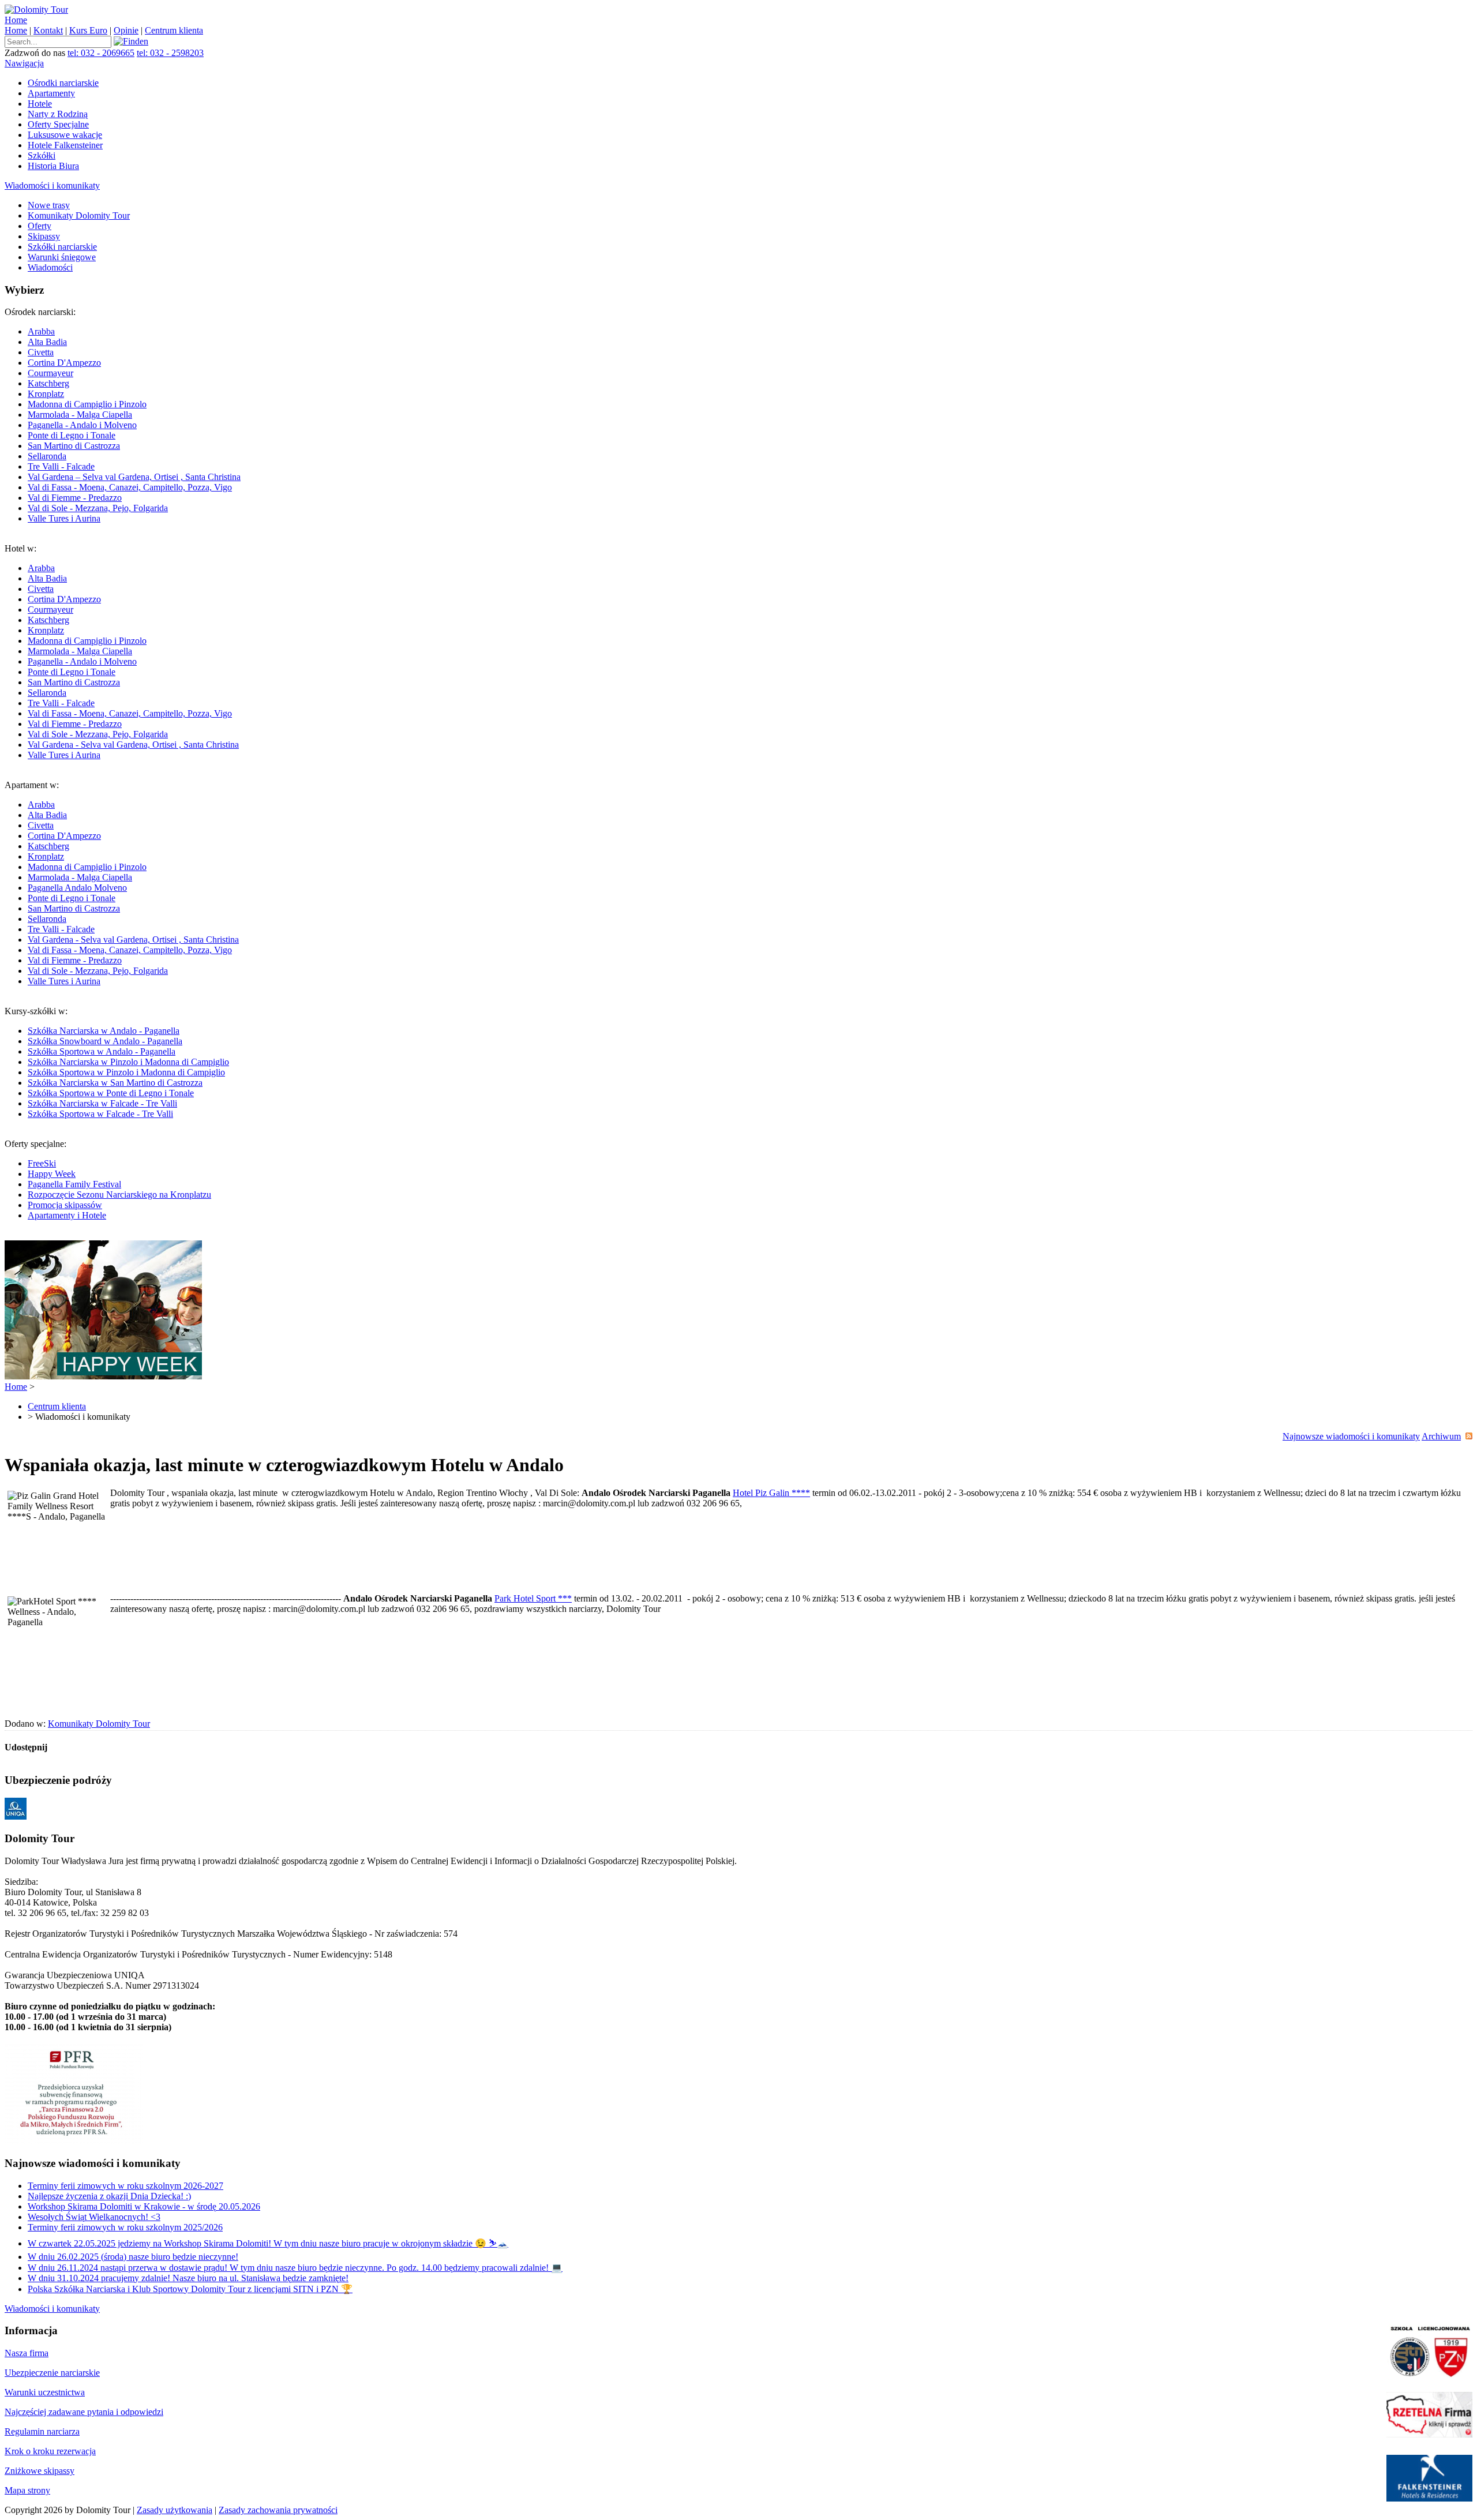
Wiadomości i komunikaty (52, 185)
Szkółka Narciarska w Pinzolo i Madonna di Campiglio (128, 1062)
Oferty (40, 226)
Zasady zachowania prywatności (278, 2510)
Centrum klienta (174, 30)
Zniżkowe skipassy (40, 2471)
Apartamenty (51, 93)
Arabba (41, 331)
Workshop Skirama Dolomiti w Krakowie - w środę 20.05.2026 (144, 2206)
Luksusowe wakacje (65, 135)
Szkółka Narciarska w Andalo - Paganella (104, 1031)
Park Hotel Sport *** (533, 1598)
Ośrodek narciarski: (123, 415)
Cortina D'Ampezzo (64, 363)
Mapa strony (27, 2490)
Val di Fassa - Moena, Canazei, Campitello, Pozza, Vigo (130, 487)
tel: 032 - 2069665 (101, 53)
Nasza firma (27, 2353)
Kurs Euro (88, 30)
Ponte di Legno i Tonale (72, 435)
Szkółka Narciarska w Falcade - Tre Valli (102, 1103)
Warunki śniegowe (62, 257)
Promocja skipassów (65, 1205)
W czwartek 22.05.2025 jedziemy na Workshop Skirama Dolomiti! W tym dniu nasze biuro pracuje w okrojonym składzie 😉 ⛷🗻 (268, 2243)
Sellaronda (47, 456)
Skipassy (44, 236)
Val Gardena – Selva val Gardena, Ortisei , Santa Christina (134, 477)
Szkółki (42, 155)
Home (16, 20)
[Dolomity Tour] (36, 10)
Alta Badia (47, 342)
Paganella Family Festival (74, 1184)
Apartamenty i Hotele (67, 1215)
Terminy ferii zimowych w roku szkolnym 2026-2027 (125, 2186)
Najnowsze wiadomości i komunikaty (1351, 1436)
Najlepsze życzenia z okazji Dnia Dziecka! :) (109, 2196)
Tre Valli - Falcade (61, 466)
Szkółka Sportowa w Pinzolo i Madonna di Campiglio (126, 1072)
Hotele (40, 104)
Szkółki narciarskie (62, 247)
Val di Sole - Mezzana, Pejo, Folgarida (98, 508)
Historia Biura (53, 166)
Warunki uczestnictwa (45, 2392)
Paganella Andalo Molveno (77, 888)
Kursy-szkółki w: (117, 1062)
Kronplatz (46, 394)
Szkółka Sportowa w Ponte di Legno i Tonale (111, 1093)
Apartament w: (122, 883)
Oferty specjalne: (108, 1180)
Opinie (126, 30)
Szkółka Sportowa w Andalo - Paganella (102, 1051)
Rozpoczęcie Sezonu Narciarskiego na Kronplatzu (119, 1195)
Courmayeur (50, 373)
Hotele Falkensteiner (65, 145)
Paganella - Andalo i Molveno (82, 425)
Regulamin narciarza (42, 2431)
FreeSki (42, 1163)
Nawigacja (24, 63)
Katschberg (48, 383)
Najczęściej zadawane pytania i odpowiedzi (84, 2412)
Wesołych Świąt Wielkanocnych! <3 (94, 2217)
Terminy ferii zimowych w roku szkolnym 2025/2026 (125, 2227)
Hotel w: (122, 652)
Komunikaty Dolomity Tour (79, 215)
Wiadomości (50, 267)
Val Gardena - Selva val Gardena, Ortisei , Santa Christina (133, 745)
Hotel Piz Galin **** (771, 1493)
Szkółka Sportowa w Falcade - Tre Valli (100, 1114)
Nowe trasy (49, 205)
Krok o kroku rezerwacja (50, 2451)
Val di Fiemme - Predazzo (75, 498)
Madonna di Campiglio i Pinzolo (87, 404)
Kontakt (48, 30)
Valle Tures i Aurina (64, 518)
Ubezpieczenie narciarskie (52, 2373)
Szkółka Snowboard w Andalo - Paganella (105, 1041)
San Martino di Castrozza (74, 446)
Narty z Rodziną (58, 114)
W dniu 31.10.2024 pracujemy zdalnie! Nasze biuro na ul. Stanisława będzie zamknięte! (188, 2278)
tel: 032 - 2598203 (170, 53)
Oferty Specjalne (58, 124)
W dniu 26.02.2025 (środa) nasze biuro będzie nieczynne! (133, 2257)
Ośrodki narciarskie (63, 83)
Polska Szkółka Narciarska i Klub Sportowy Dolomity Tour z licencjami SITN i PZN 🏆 (190, 2289)
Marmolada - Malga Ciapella (80, 415)
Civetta (41, 352)
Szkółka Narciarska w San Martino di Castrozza (115, 1083)
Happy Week (52, 1174)
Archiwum (1441, 1436)
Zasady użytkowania (175, 2510)
